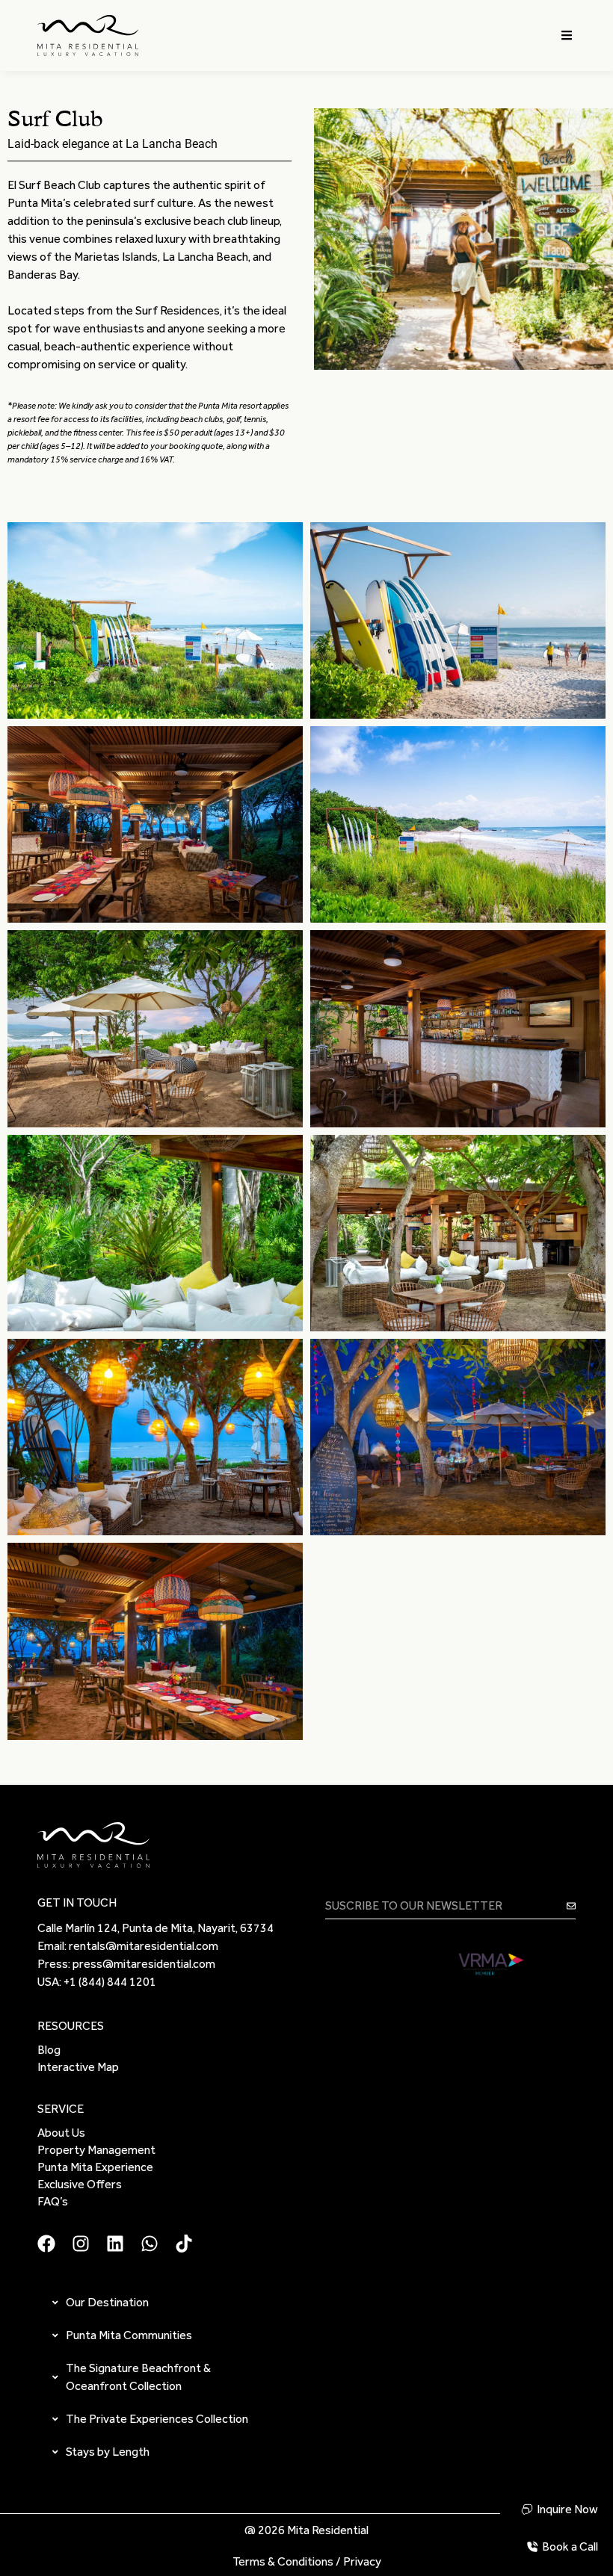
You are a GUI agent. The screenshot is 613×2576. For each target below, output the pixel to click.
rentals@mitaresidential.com (144, 1946)
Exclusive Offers (80, 2184)
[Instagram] (81, 2244)
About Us (61, 2133)
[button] (567, 35)
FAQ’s (53, 2201)
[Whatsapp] (150, 2244)
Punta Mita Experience (95, 2167)
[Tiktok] (184, 2244)
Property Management (96, 2150)
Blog (49, 2050)
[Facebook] (46, 2244)
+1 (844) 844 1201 (110, 1982)
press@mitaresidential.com (144, 1964)
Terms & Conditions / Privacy (307, 2561)
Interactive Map (78, 2067)
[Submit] (571, 1906)
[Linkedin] (115, 2244)
